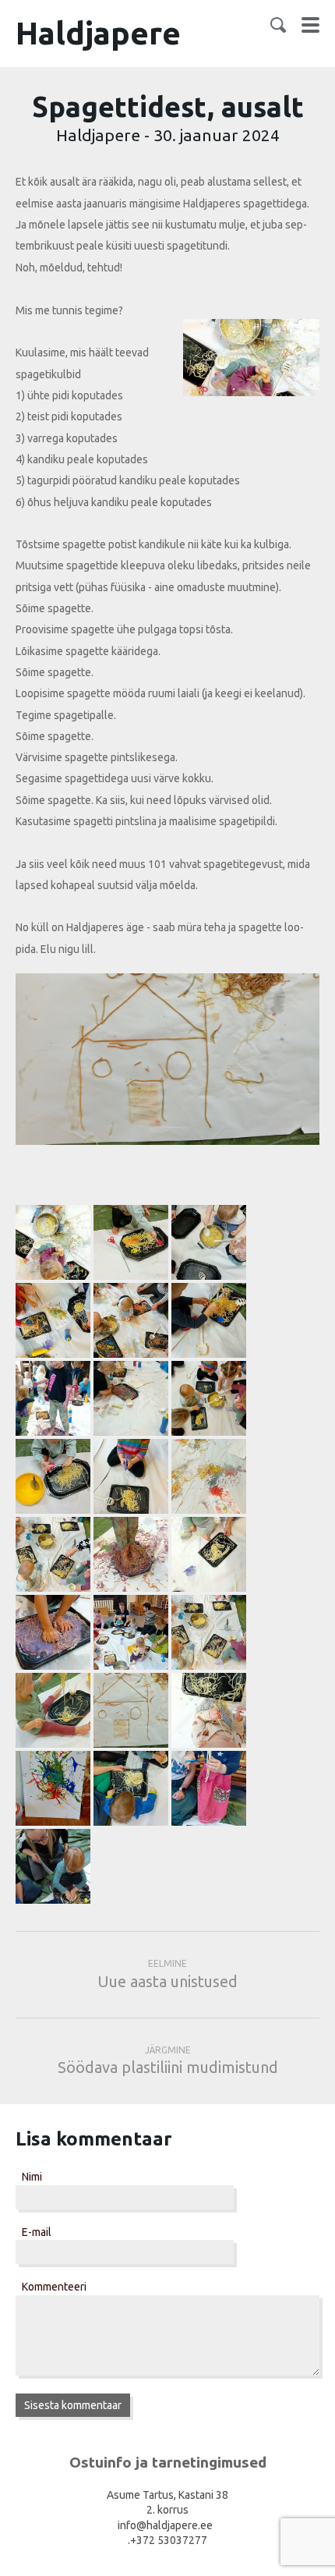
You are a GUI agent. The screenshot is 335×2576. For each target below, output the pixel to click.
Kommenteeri (54, 2287)
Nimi (32, 2177)
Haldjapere (98, 33)
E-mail (37, 2232)
